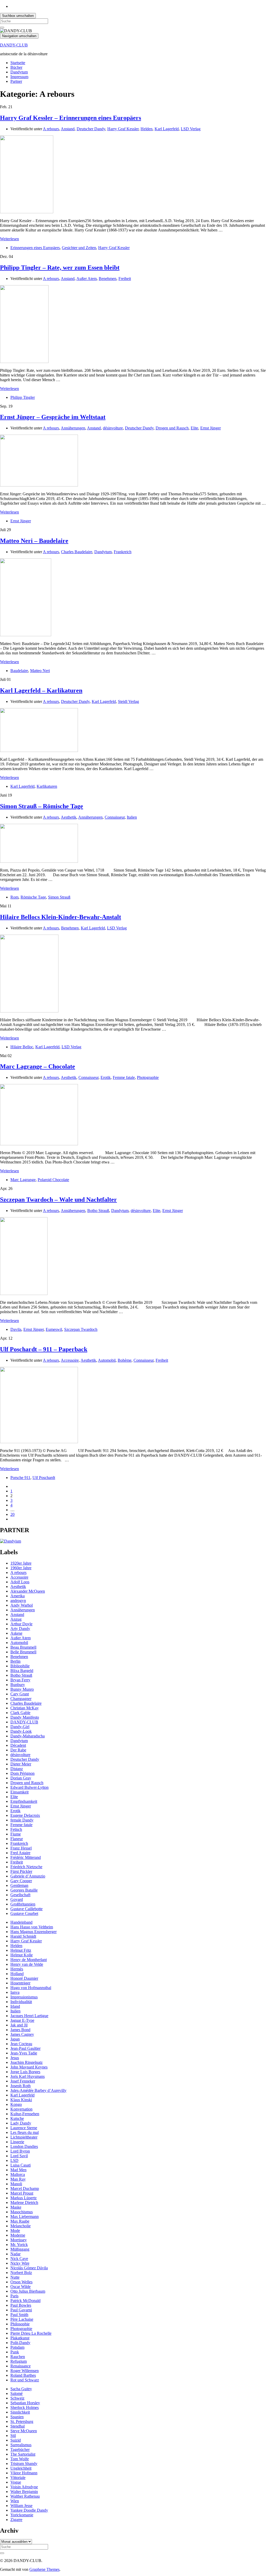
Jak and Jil (19, 2025)
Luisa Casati (21, 2165)
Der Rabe (18, 1750)
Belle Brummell (23, 1652)
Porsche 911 (20, 1478)
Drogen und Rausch (172, 428)
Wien (15, 2501)
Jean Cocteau (21, 2044)
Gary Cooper (21, 1881)
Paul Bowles (21, 2305)
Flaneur (17, 1839)
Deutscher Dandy (91, 129)
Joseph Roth (21, 2086)
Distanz (17, 1769)
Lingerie (17, 2142)
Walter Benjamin (24, 2492)
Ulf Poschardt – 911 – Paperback (44, 1349)
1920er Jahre (21, 1563)
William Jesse (21, 2506)
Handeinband (21, 1922)
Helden (147, 129)
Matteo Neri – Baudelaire (34, 541)
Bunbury (18, 1685)
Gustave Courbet (24, 1913)
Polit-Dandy (20, 2343)
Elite (194, 428)
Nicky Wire (20, 2263)
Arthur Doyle (21, 1624)
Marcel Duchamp (25, 2188)
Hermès (17, 1969)
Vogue (16, 2482)
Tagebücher (20, 2450)
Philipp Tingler (23, 397)
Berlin (15, 1661)
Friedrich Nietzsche (26, 1867)
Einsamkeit (19, 1792)
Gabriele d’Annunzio (28, 1876)
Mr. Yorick (19, 2245)
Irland (15, 2006)
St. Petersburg (22, 2421)
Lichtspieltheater (24, 2137)
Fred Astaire (20, 1853)
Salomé (16, 2393)
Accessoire (70, 1360)
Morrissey (19, 2240)
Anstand (68, 129)
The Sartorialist (23, 2454)
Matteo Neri (40, 671)
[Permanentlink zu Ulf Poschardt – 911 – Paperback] (39, 1442)
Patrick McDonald (25, 2301)
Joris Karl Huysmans (28, 2076)
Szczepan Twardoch (81, 1329)
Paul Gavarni (21, 2310)
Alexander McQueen (28, 1591)
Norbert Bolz (21, 2273)
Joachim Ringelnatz (26, 2062)
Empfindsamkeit (24, 1801)
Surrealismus (21, 2445)
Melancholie (21, 2226)
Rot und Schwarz (25, 2380)
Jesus (15, 2058)
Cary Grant (20, 1694)
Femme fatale (124, 1077)
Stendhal (18, 2426)
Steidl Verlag (128, 701)
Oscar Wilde (21, 2287)
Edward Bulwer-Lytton (29, 1787)
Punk (15, 2352)
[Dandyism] (11, 1541)
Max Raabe (20, 2221)
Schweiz (17, 2398)
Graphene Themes (44, 2569)
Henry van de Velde (27, 1964)
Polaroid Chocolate (53, 1180)
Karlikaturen (47, 786)
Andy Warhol (22, 1605)
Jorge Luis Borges (25, 2072)
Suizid (16, 2440)
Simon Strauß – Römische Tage (42, 806)
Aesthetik (69, 817)
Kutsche (17, 2118)
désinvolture (113, 428)
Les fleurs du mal (25, 2132)
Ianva (15, 1992)
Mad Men (18, 2170)
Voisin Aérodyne (24, 2487)
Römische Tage (33, 897)
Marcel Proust (22, 2193)
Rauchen (18, 2357)
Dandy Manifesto (25, 1717)
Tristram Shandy (24, 2464)
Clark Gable (20, 1713)
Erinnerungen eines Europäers (35, 248)
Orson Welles (21, 2282)
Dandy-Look (21, 1731)
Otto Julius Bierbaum (28, 2291)
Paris (14, 2296)
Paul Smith (19, 2315)
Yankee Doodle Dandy (29, 2510)
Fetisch (16, 1829)
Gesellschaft (20, 1895)
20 (12, 1514)
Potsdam (17, 2347)
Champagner (21, 1699)
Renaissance (21, 2366)
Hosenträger (20, 1983)
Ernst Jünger (211, 428)
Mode (15, 2231)
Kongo (16, 2104)
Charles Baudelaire (77, 552)
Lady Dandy (21, 2123)
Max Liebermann (25, 2217)
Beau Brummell (23, 1647)
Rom (14, 897)
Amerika (18, 1596)
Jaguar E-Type (22, 2020)
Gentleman (19, 1885)
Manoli (16, 2184)
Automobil (107, 1360)
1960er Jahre (21, 1568)
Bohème (125, 1360)
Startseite (18, 63)
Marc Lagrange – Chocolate (38, 1066)
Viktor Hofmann (24, 2473)
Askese (16, 1633)
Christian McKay (25, 1708)
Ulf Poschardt (44, 1478)
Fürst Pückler (21, 1871)
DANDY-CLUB (14, 45)
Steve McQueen (24, 2431)
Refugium (19, 2361)
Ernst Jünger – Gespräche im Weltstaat (53, 417)
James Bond (20, 2030)
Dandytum (19, 72)
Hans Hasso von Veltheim (32, 1927)
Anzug (16, 1619)
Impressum (19, 77)
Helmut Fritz (21, 1950)
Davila (16, 1329)
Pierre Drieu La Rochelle (31, 2333)
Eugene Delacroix (25, 1815)
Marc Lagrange (23, 1180)
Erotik (106, 1077)
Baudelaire (19, 671)
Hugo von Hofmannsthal (31, 1988)
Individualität (21, 2002)
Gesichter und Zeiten (79, 248)
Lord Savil (19, 2156)
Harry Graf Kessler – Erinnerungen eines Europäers (71, 118)
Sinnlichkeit (20, 2412)
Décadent (18, 1745)
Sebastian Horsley (25, 2403)
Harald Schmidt (23, 1936)
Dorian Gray (21, 1778)
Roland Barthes (23, 2375)
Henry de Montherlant (29, 1960)
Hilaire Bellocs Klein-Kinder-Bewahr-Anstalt (61, 917)
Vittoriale (18, 2478)
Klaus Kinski (21, 2100)
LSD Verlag (191, 129)
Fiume (16, 1834)
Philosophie (20, 2324)
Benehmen (108, 279)
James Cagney (22, 2034)
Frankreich (123, 552)
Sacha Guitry (21, 2389)
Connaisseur (115, 817)
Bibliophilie (20, 1666)
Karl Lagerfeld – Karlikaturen (41, 690)
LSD (14, 2160)
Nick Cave (19, 2259)
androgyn (18, 1601)
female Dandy (22, 1820)
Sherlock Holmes (25, 2407)
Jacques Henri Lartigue (29, 2016)
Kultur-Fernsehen (25, 2114)
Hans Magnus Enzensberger (34, 1932)
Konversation (21, 2109)
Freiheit (125, 279)
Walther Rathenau (25, 2496)
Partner (16, 81)
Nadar (15, 2254)
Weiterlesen (9, 239)
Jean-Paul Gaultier (25, 2048)
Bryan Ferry (20, 1680)
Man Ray (18, 2179)
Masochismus (22, 2212)
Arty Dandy (20, 1629)
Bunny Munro (22, 1689)
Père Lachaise (22, 2319)
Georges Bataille (24, 1890)
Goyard (17, 1899)
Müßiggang (20, 2249)
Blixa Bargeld (22, 1671)
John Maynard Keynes (29, 2067)
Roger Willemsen (25, 2371)
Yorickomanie (22, 2515)
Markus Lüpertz (24, 2198)
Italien (132, 817)
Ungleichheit (21, 2468)
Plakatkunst (20, 2338)
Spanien (17, 2417)
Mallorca (18, 2174)
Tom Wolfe (20, 2459)
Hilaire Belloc (22, 1047)
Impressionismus (24, 1997)
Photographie (148, 1077)
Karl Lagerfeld (167, 129)
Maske (16, 2207)
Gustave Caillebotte (26, 1909)
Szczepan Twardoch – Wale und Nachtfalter (58, 1200)
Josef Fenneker (23, 2081)
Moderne (18, 2235)
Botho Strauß (98, 1211)
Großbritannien (23, 1904)
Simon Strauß (59, 897)
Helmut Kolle (22, 1955)
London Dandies (24, 2146)
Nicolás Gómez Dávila (29, 2268)
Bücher (16, 67)
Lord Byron (20, 2151)
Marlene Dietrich (24, 2202)
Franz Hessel (21, 1848)
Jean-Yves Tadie (24, 2053)
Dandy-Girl (20, 1727)
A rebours (51, 129)
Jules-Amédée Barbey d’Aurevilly (38, 2090)
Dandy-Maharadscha (28, 1736)
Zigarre (16, 2520)
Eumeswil (54, 1329)
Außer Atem (87, 279)
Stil (13, 2435)
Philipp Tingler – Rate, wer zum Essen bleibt (60, 268)
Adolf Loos (20, 1582)
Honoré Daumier (24, 1978)
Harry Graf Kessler (123, 129)
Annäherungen (73, 428)
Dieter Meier (21, 1764)
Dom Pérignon (22, 1773)
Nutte (15, 2277)
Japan (15, 2039)
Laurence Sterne (24, 2128)
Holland (17, 1974)
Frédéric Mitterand (26, 1857)
